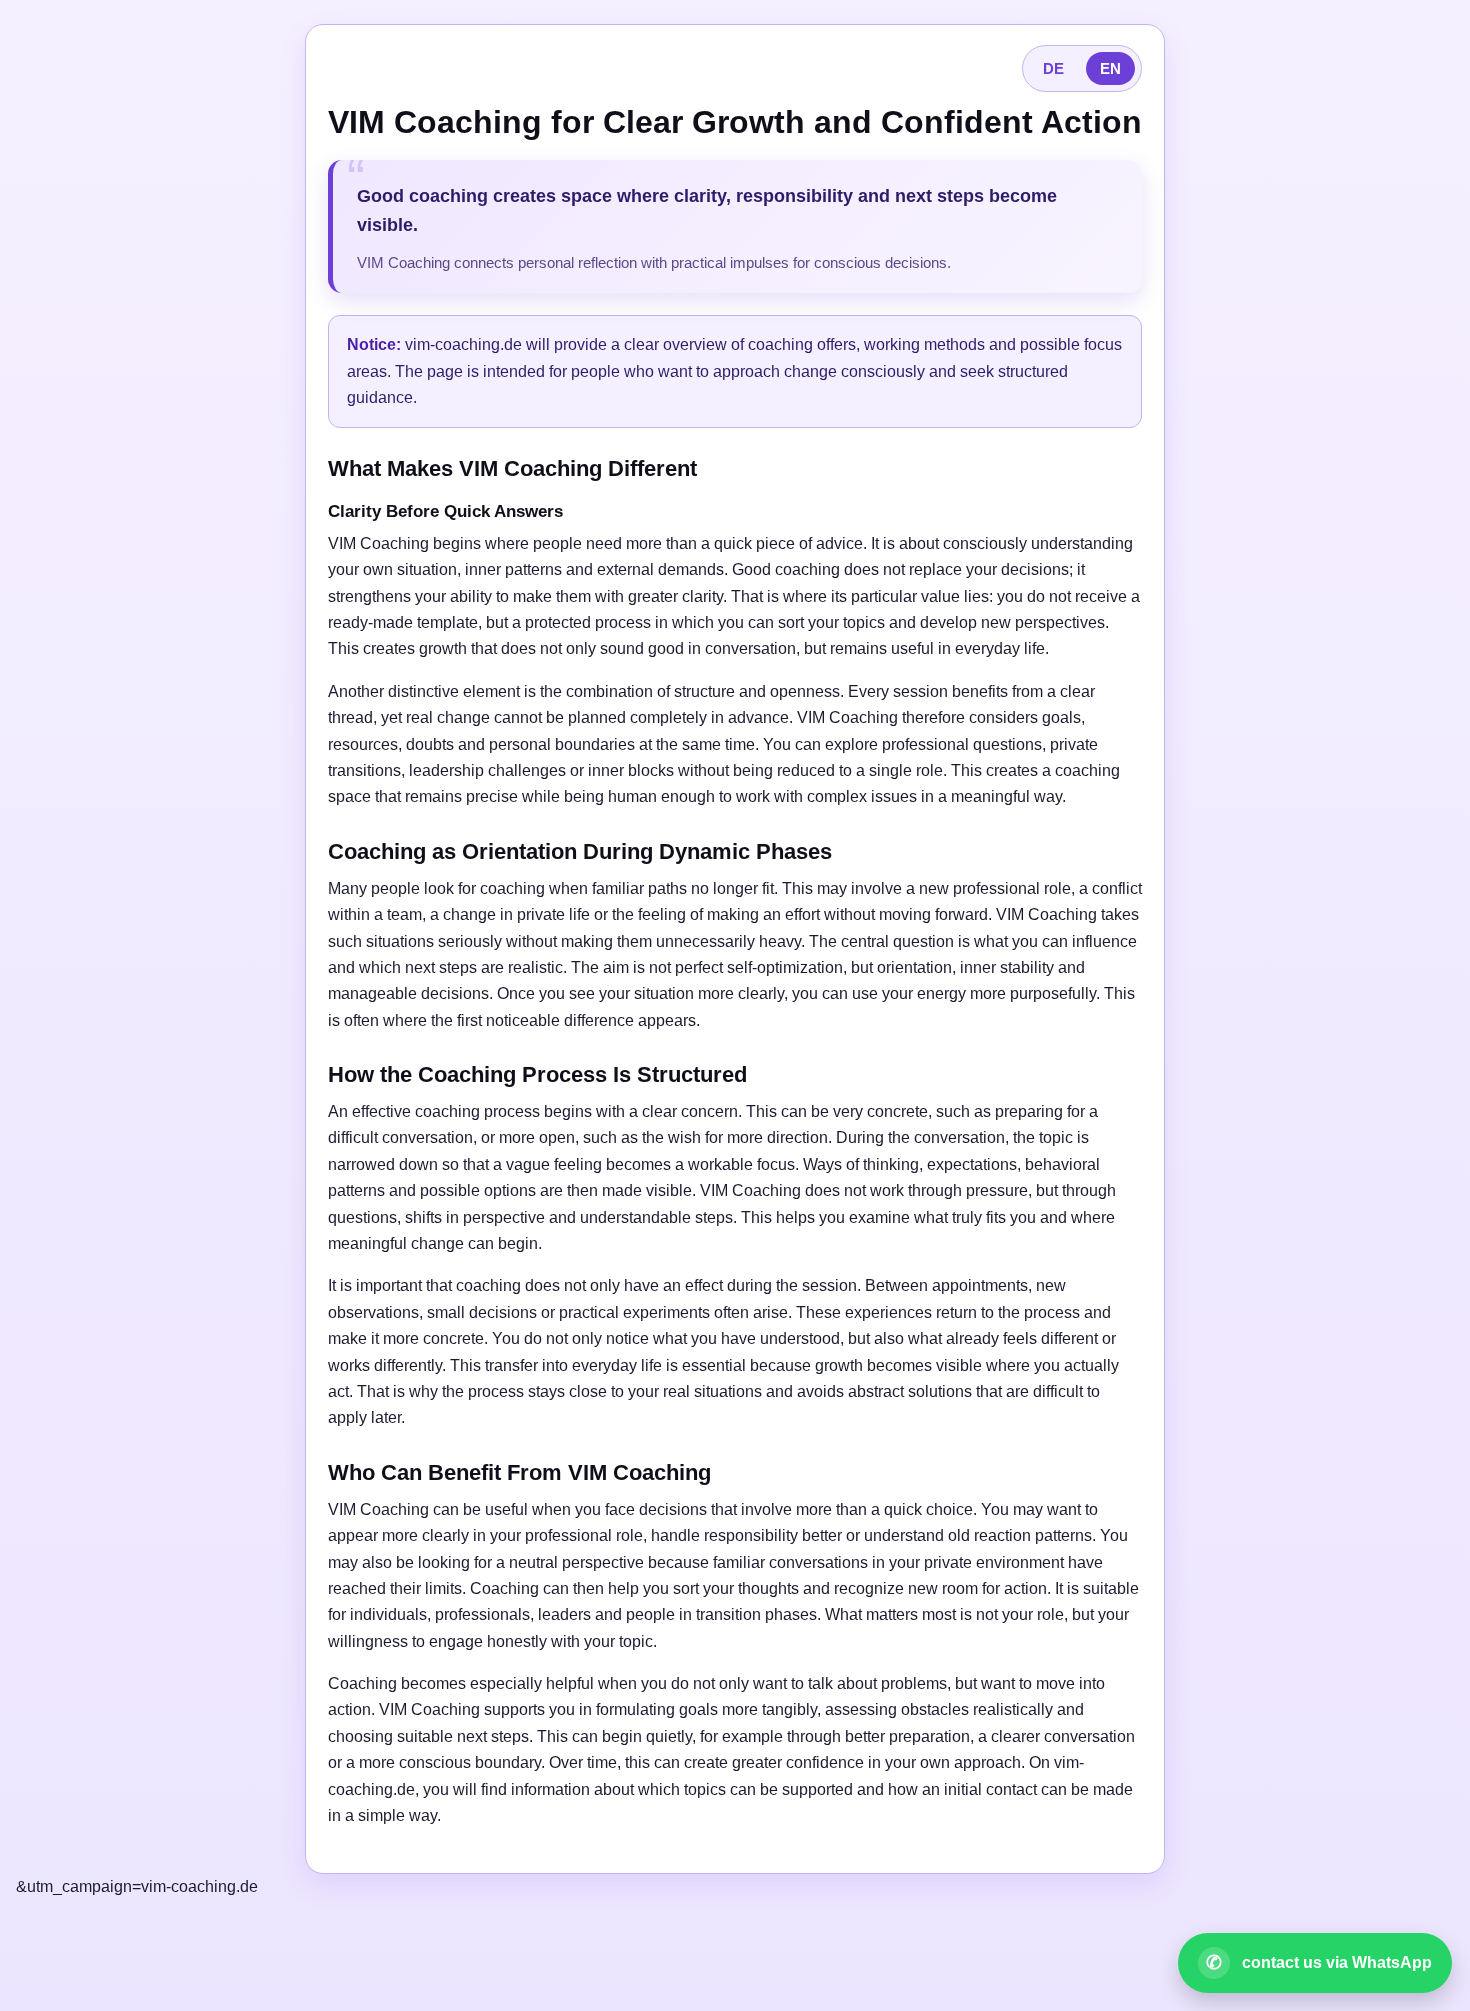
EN (1110, 68)
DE (1053, 68)
